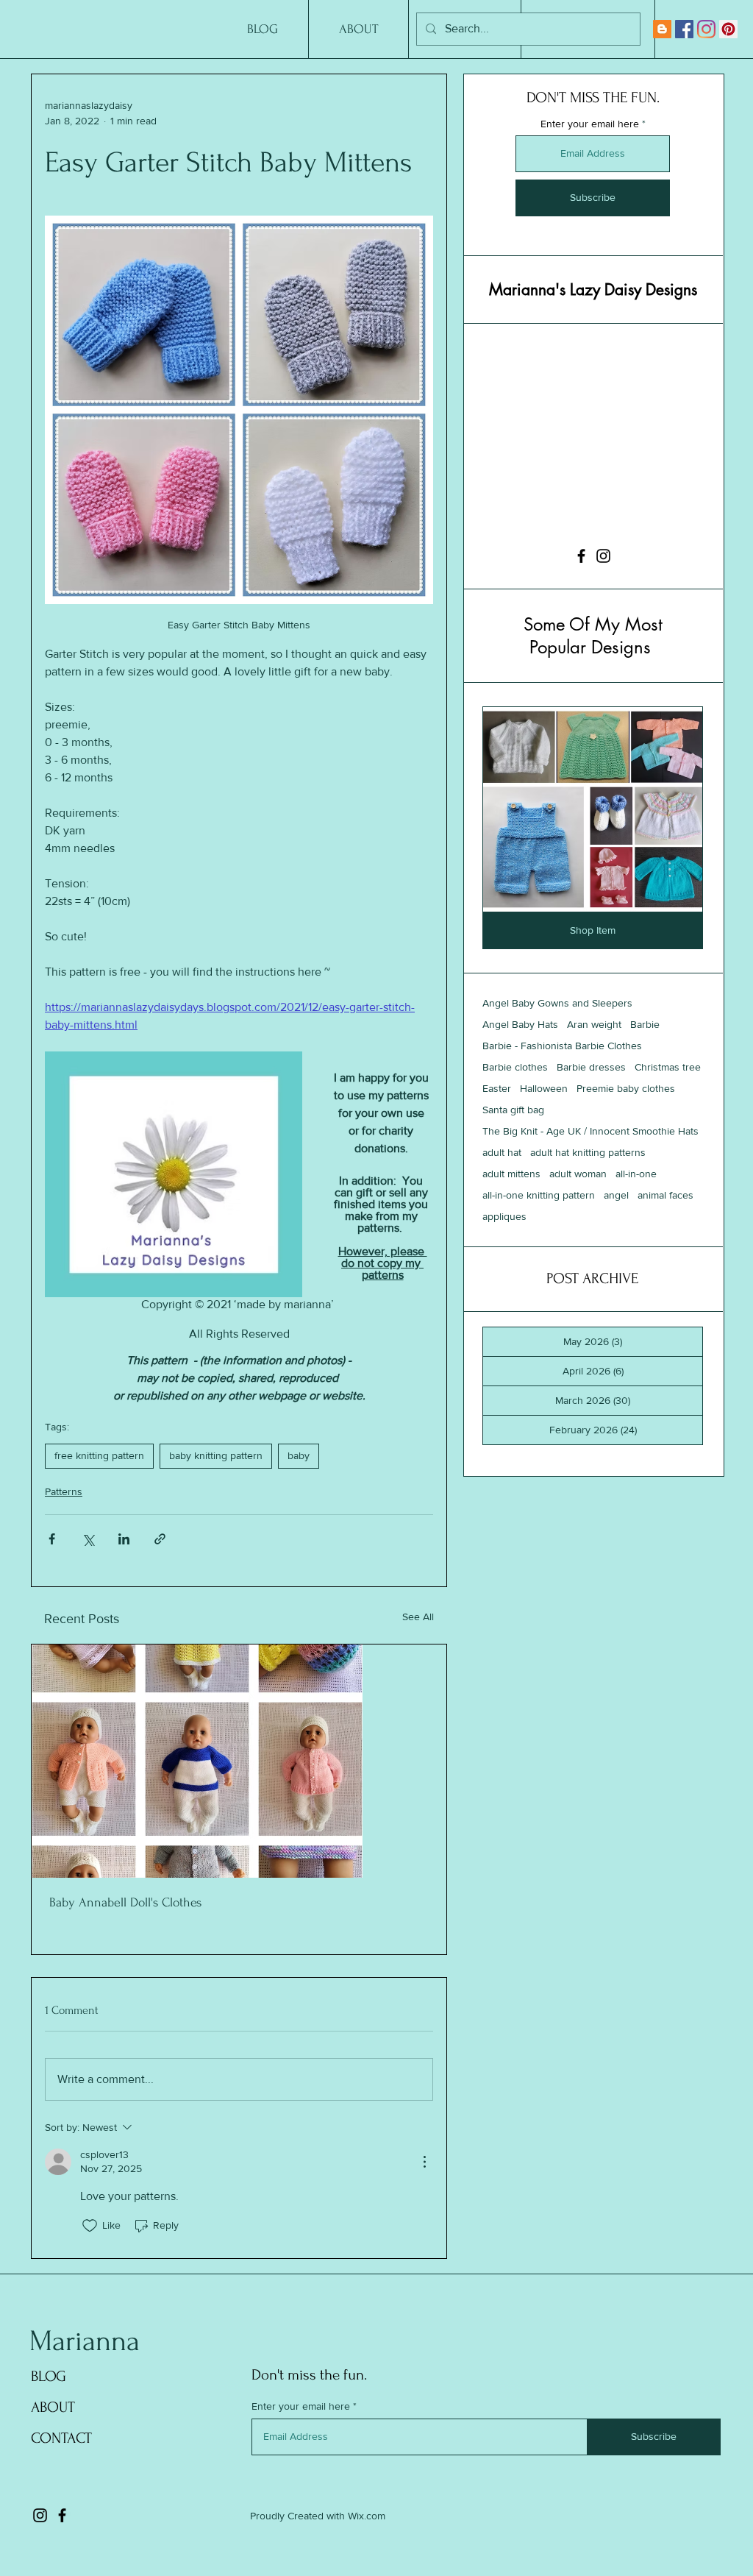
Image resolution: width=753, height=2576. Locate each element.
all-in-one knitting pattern (539, 1195)
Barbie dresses (591, 1067)
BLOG (49, 2376)
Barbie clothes (515, 1067)
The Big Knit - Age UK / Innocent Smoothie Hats (590, 1131)
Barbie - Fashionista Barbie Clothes (562, 1046)
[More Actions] (424, 2162)
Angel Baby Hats (520, 1024)
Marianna (85, 2341)
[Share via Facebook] (52, 1539)
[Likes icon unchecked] (90, 2226)
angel (616, 1195)
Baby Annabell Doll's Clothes (125, 1902)
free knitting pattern (99, 1455)
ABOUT (53, 2407)
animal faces (665, 1195)
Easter (497, 1088)
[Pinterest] (728, 29)
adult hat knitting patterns (588, 1152)
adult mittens (511, 1174)
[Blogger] (662, 29)
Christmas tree (668, 1067)
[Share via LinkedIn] (124, 1539)
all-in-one (636, 1174)
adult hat (502, 1152)
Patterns (64, 1491)
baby (299, 1455)
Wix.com (367, 2516)
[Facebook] (684, 29)
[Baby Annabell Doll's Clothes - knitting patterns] (239, 1761)
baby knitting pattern (216, 1455)
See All (418, 1617)
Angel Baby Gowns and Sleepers (557, 1003)
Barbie (645, 1024)
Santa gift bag (513, 1110)
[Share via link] (160, 1539)
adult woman (578, 1174)
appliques (504, 1216)
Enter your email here (590, 124)
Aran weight (594, 1024)
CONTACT (61, 2438)
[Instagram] (706, 29)
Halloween (544, 1088)
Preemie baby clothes (626, 1088)
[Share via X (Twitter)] (88, 1539)
